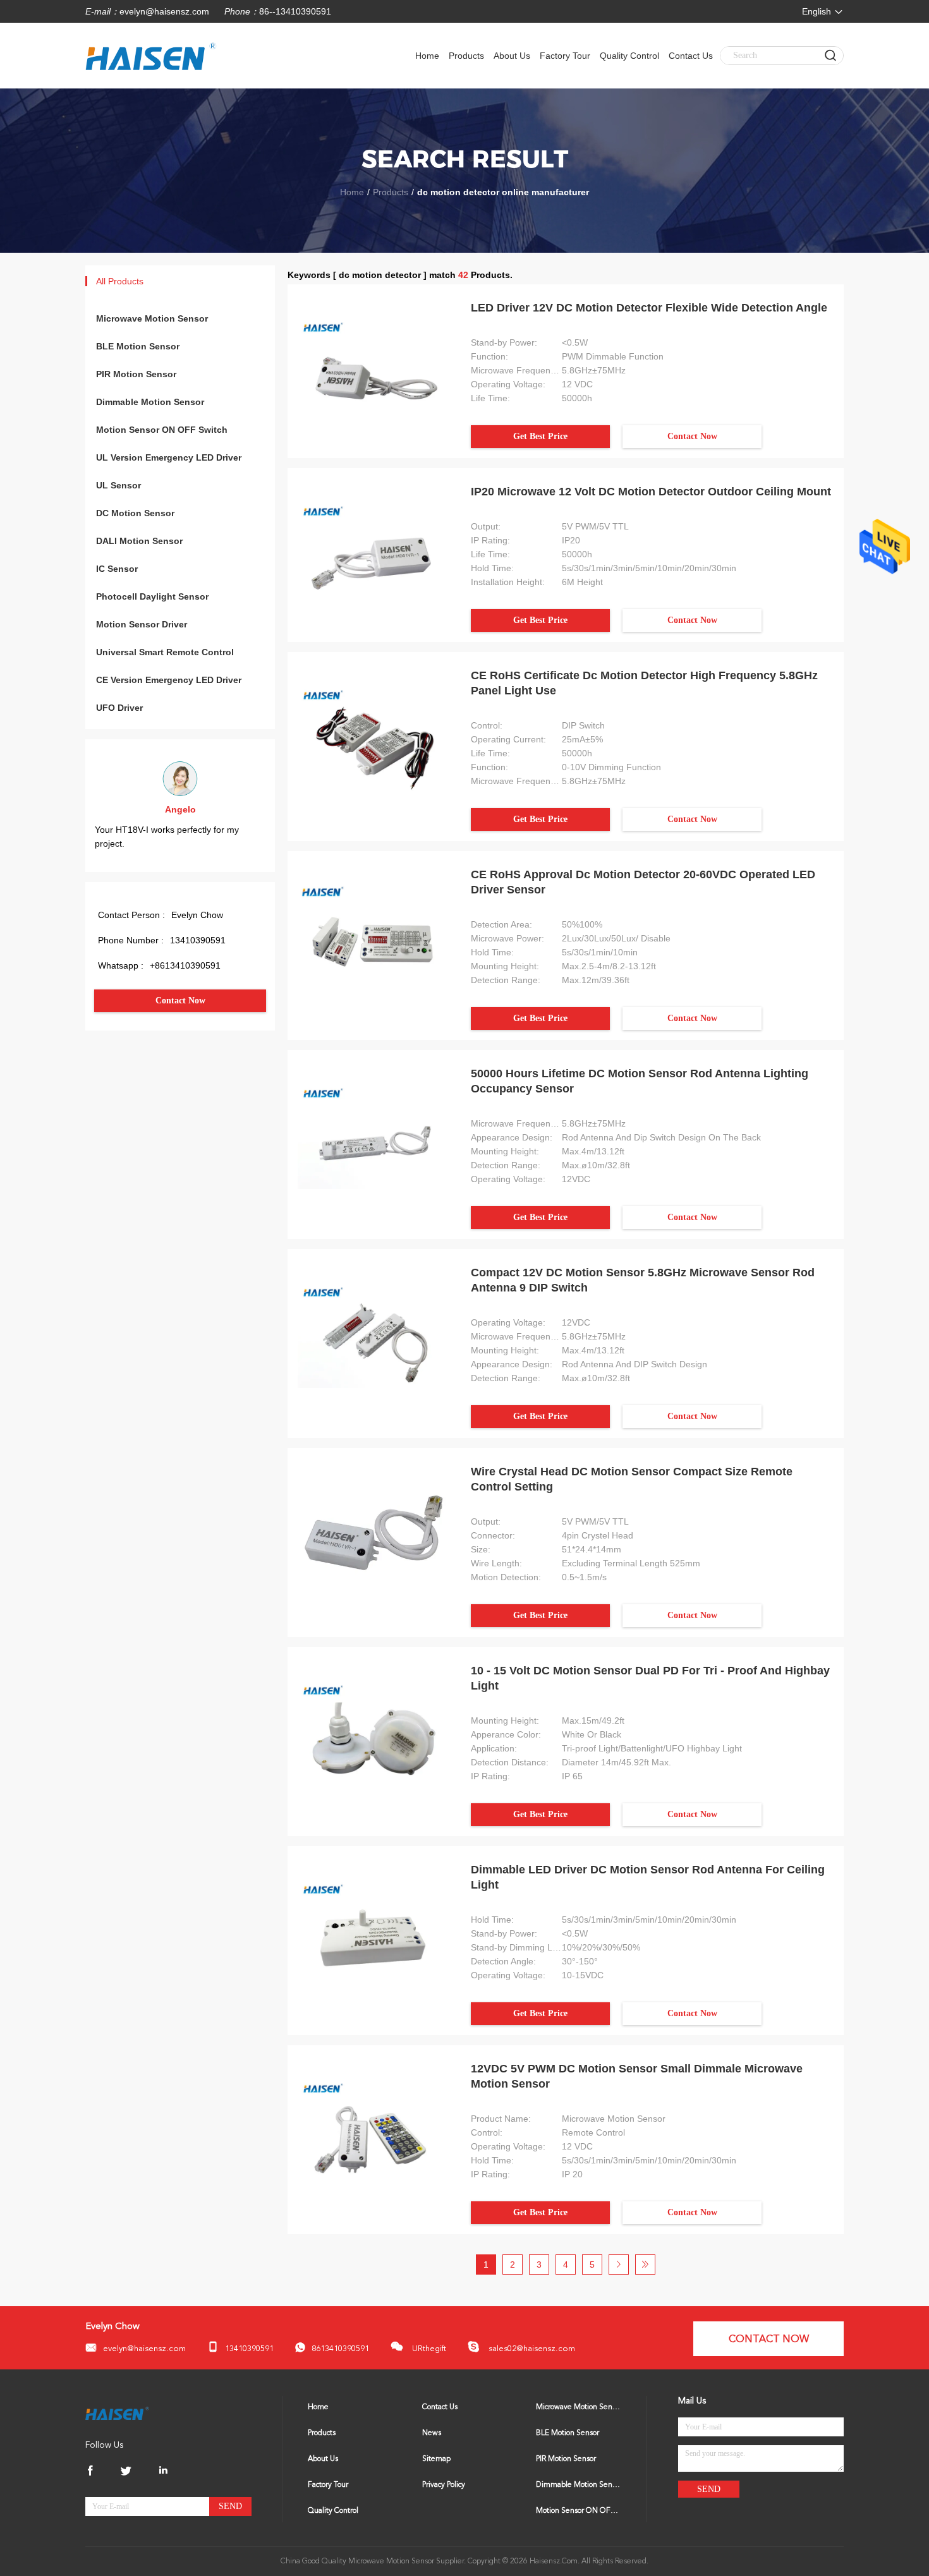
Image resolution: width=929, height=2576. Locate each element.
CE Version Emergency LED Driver (169, 680)
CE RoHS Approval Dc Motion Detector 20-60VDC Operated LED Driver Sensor (643, 882)
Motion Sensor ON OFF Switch (162, 430)
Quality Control (629, 56)
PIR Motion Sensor (136, 374)
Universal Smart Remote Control (165, 652)
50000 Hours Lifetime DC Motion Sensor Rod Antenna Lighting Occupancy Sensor (640, 1081)
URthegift (428, 2349)
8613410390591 (340, 2349)
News (432, 2433)
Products (466, 56)
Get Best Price (540, 436)
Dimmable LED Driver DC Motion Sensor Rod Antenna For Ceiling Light (648, 1877)
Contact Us (691, 56)
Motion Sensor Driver (142, 624)
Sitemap (436, 2459)
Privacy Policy (444, 2485)
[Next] (619, 2265)
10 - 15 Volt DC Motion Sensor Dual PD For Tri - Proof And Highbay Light (650, 1678)
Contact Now (180, 1001)
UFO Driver (119, 708)
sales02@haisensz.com (531, 2349)
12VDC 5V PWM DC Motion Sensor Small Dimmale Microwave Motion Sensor (637, 2076)
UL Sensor (118, 485)
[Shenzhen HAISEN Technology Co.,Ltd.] (117, 2413)
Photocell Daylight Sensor (152, 596)
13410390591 (249, 2349)
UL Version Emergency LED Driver (169, 457)
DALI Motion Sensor (139, 541)
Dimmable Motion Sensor (150, 402)
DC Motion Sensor (135, 513)
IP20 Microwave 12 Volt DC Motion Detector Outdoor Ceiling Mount (651, 492)
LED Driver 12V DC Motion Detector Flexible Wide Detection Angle (649, 308)
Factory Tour (565, 56)
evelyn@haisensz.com (164, 11)
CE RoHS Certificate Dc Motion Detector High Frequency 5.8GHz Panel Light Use (644, 683)
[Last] (645, 2265)
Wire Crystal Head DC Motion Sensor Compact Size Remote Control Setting (632, 1479)
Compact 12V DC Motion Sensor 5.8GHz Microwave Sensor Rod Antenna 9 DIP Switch (643, 1280)
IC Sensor (117, 569)
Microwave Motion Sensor (152, 318)
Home (427, 56)
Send (230, 2506)
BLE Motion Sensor (138, 346)
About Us (512, 56)
